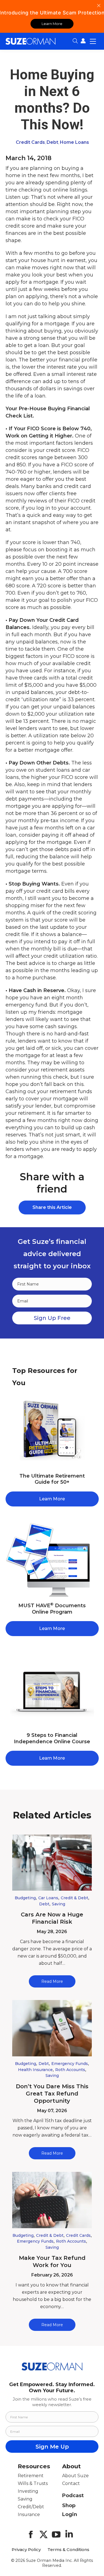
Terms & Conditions (68, 2550)
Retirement (31, 2476)
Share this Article (52, 1207)
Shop (69, 2505)
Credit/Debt (31, 2507)
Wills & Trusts (33, 2483)
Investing (28, 2491)
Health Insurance (35, 2070)
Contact (71, 2483)
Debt (52, 142)
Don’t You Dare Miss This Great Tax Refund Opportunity (52, 2094)
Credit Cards (30, 142)
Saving (59, 1904)
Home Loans (74, 142)
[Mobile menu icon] (93, 41)
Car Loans (48, 1898)
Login (70, 2514)
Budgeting (25, 1898)
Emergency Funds (70, 2064)
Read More (52, 1981)
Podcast (73, 2495)
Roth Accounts (70, 2070)
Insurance (29, 2515)
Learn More (52, 24)
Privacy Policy (26, 2550)
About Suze (75, 2476)
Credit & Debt (74, 1898)
